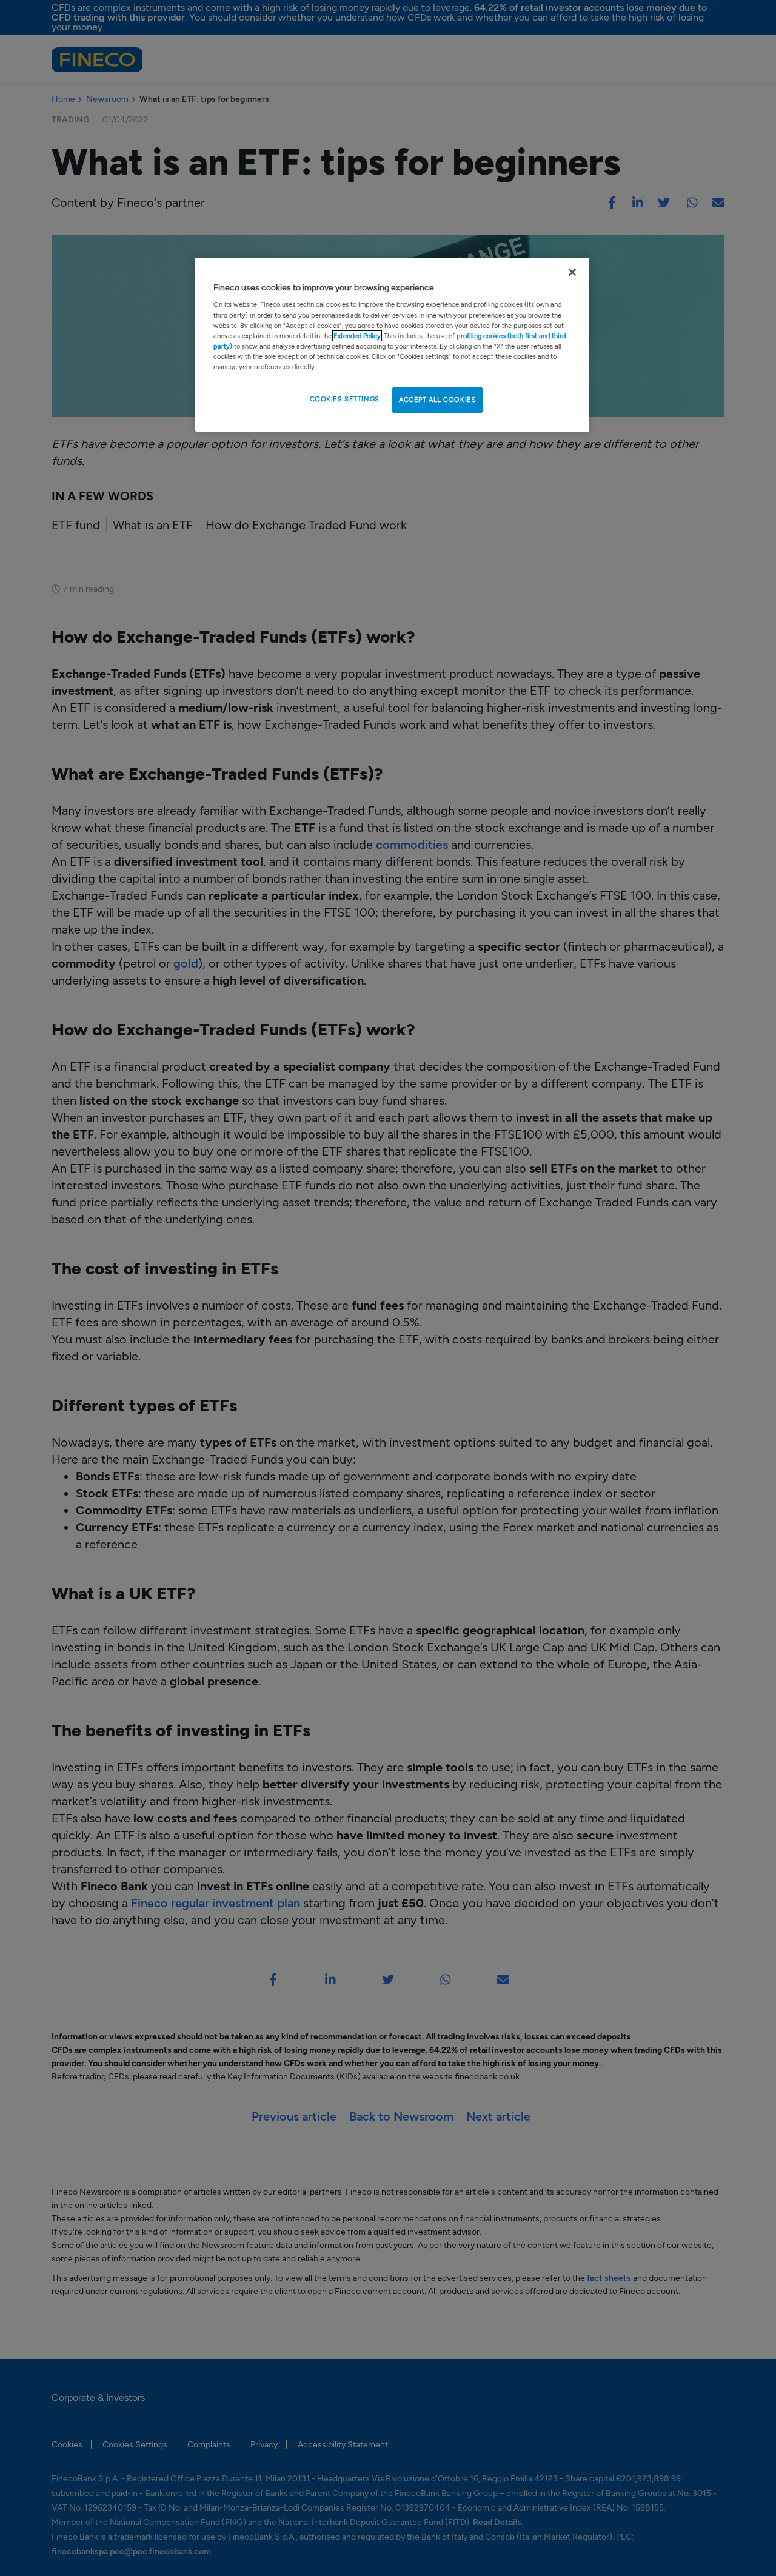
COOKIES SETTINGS (345, 399)
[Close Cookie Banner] (572, 272)
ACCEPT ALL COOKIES (437, 400)
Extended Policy (357, 336)
